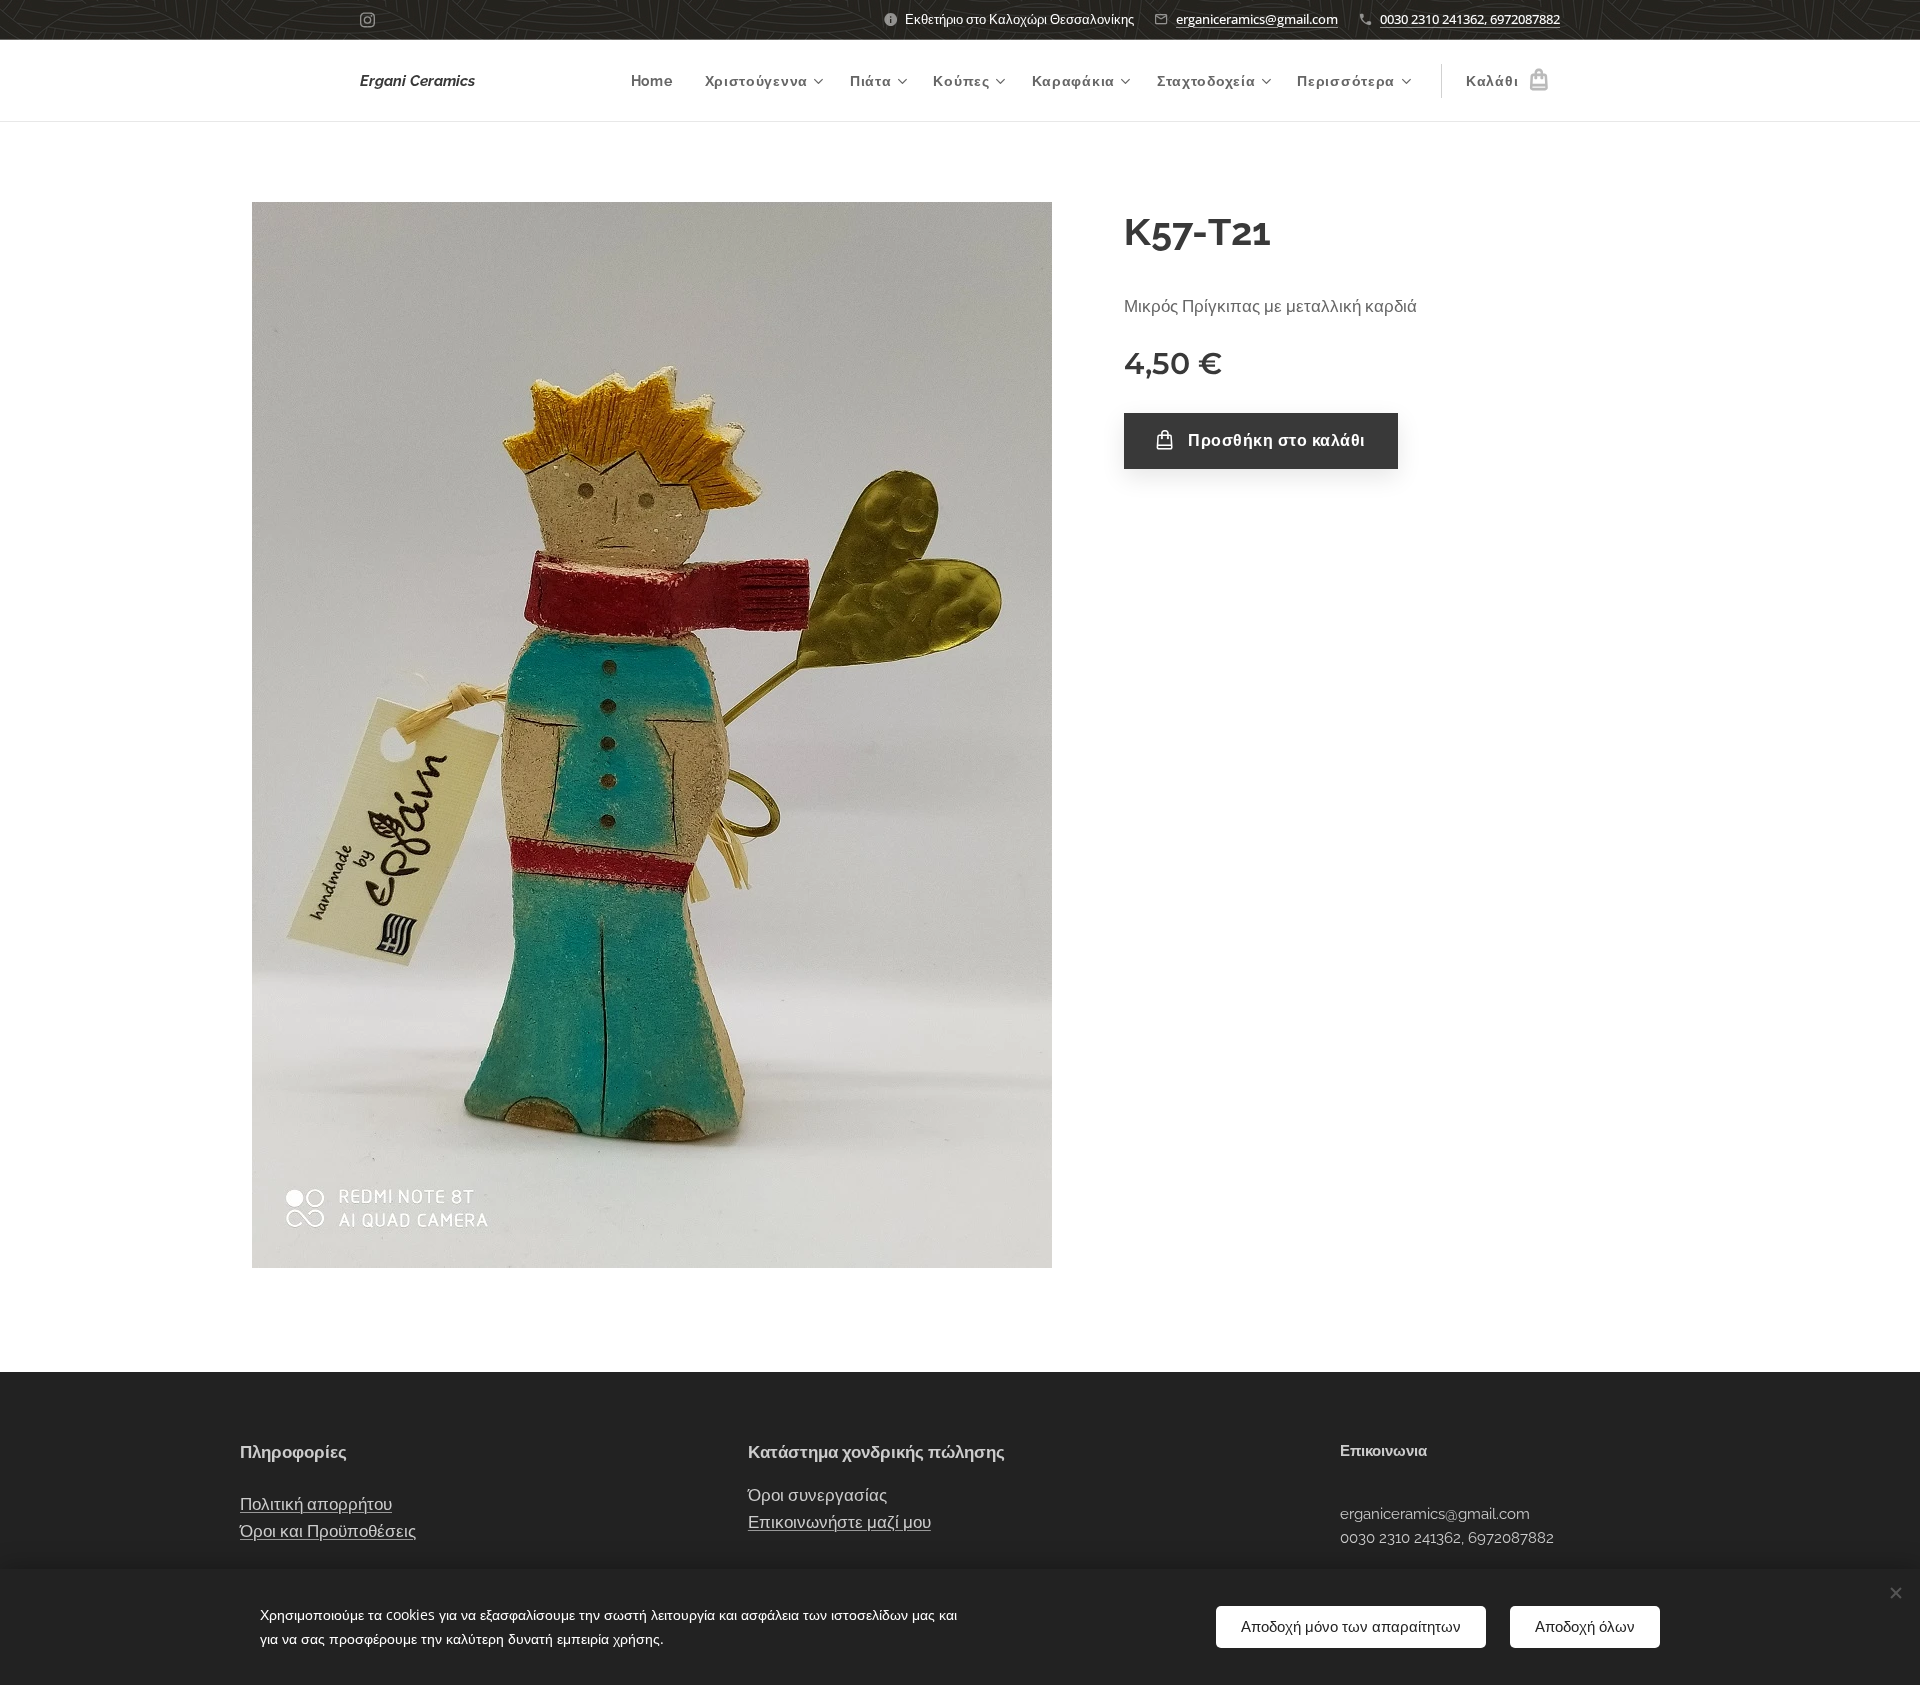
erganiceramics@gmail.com (1257, 19)
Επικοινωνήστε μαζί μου (839, 1522)
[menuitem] (657, 81)
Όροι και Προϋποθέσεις (328, 1531)
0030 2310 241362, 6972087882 (1470, 19)
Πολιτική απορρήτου (316, 1504)
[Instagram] (367, 20)
